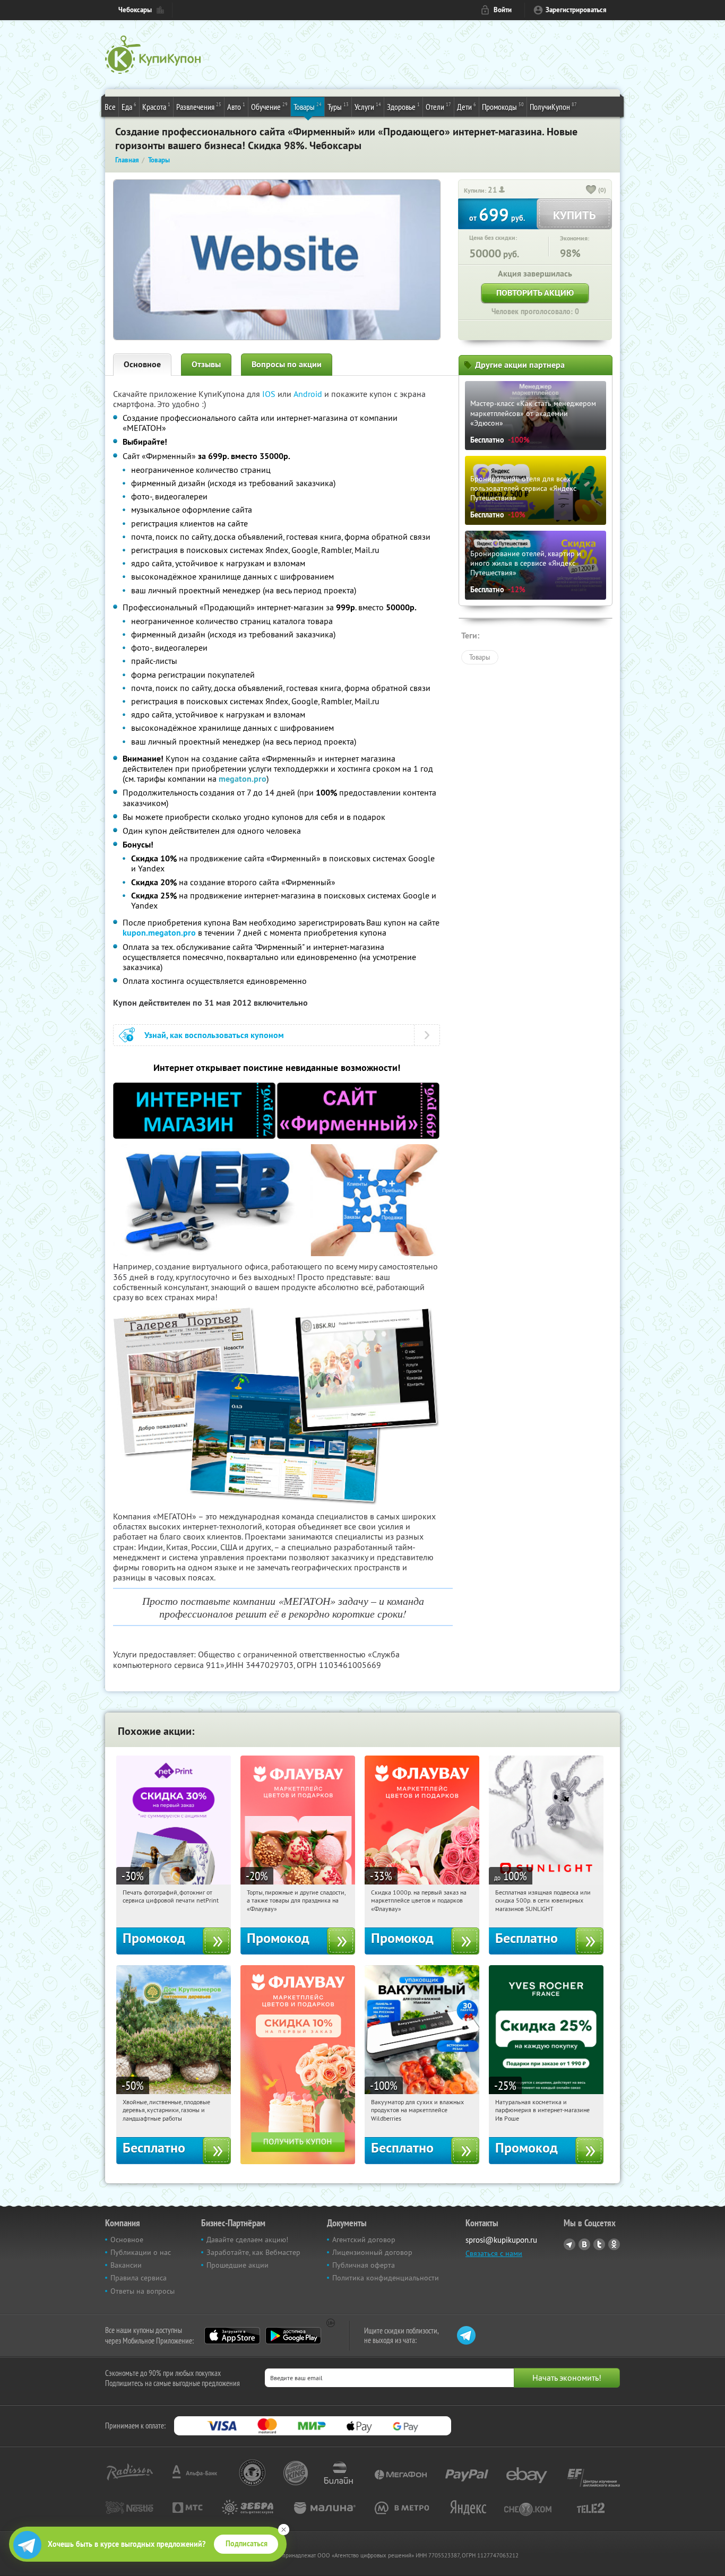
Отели (438, 106)
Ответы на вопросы (143, 2291)
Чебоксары (135, 10)
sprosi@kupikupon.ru (501, 2240)
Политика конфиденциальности (386, 2278)
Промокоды (503, 106)
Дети (467, 106)
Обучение (269, 106)
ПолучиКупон (553, 106)
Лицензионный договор (372, 2252)
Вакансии (126, 2265)
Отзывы (206, 364)
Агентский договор (364, 2240)
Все (110, 107)
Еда (129, 106)
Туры (338, 106)
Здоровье (403, 106)
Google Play (293, 2336)
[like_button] (591, 191)
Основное (142, 364)
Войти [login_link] (503, 10)
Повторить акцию (535, 293)
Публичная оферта (364, 2265)
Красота (156, 106)
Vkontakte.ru (584, 2244)
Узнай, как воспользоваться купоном (214, 1035)
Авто (236, 106)
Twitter (599, 2244)
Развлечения (199, 106)
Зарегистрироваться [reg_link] (576, 10)
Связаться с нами (494, 2253)
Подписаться (247, 2544)
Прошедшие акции (238, 2265)
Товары (308, 106)
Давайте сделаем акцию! (247, 2240)
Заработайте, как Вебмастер (253, 2252)
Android (309, 394)
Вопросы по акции (287, 364)
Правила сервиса (139, 2278)
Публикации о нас (141, 2252)
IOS (270, 394)
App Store (232, 2336)
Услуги (368, 106)
